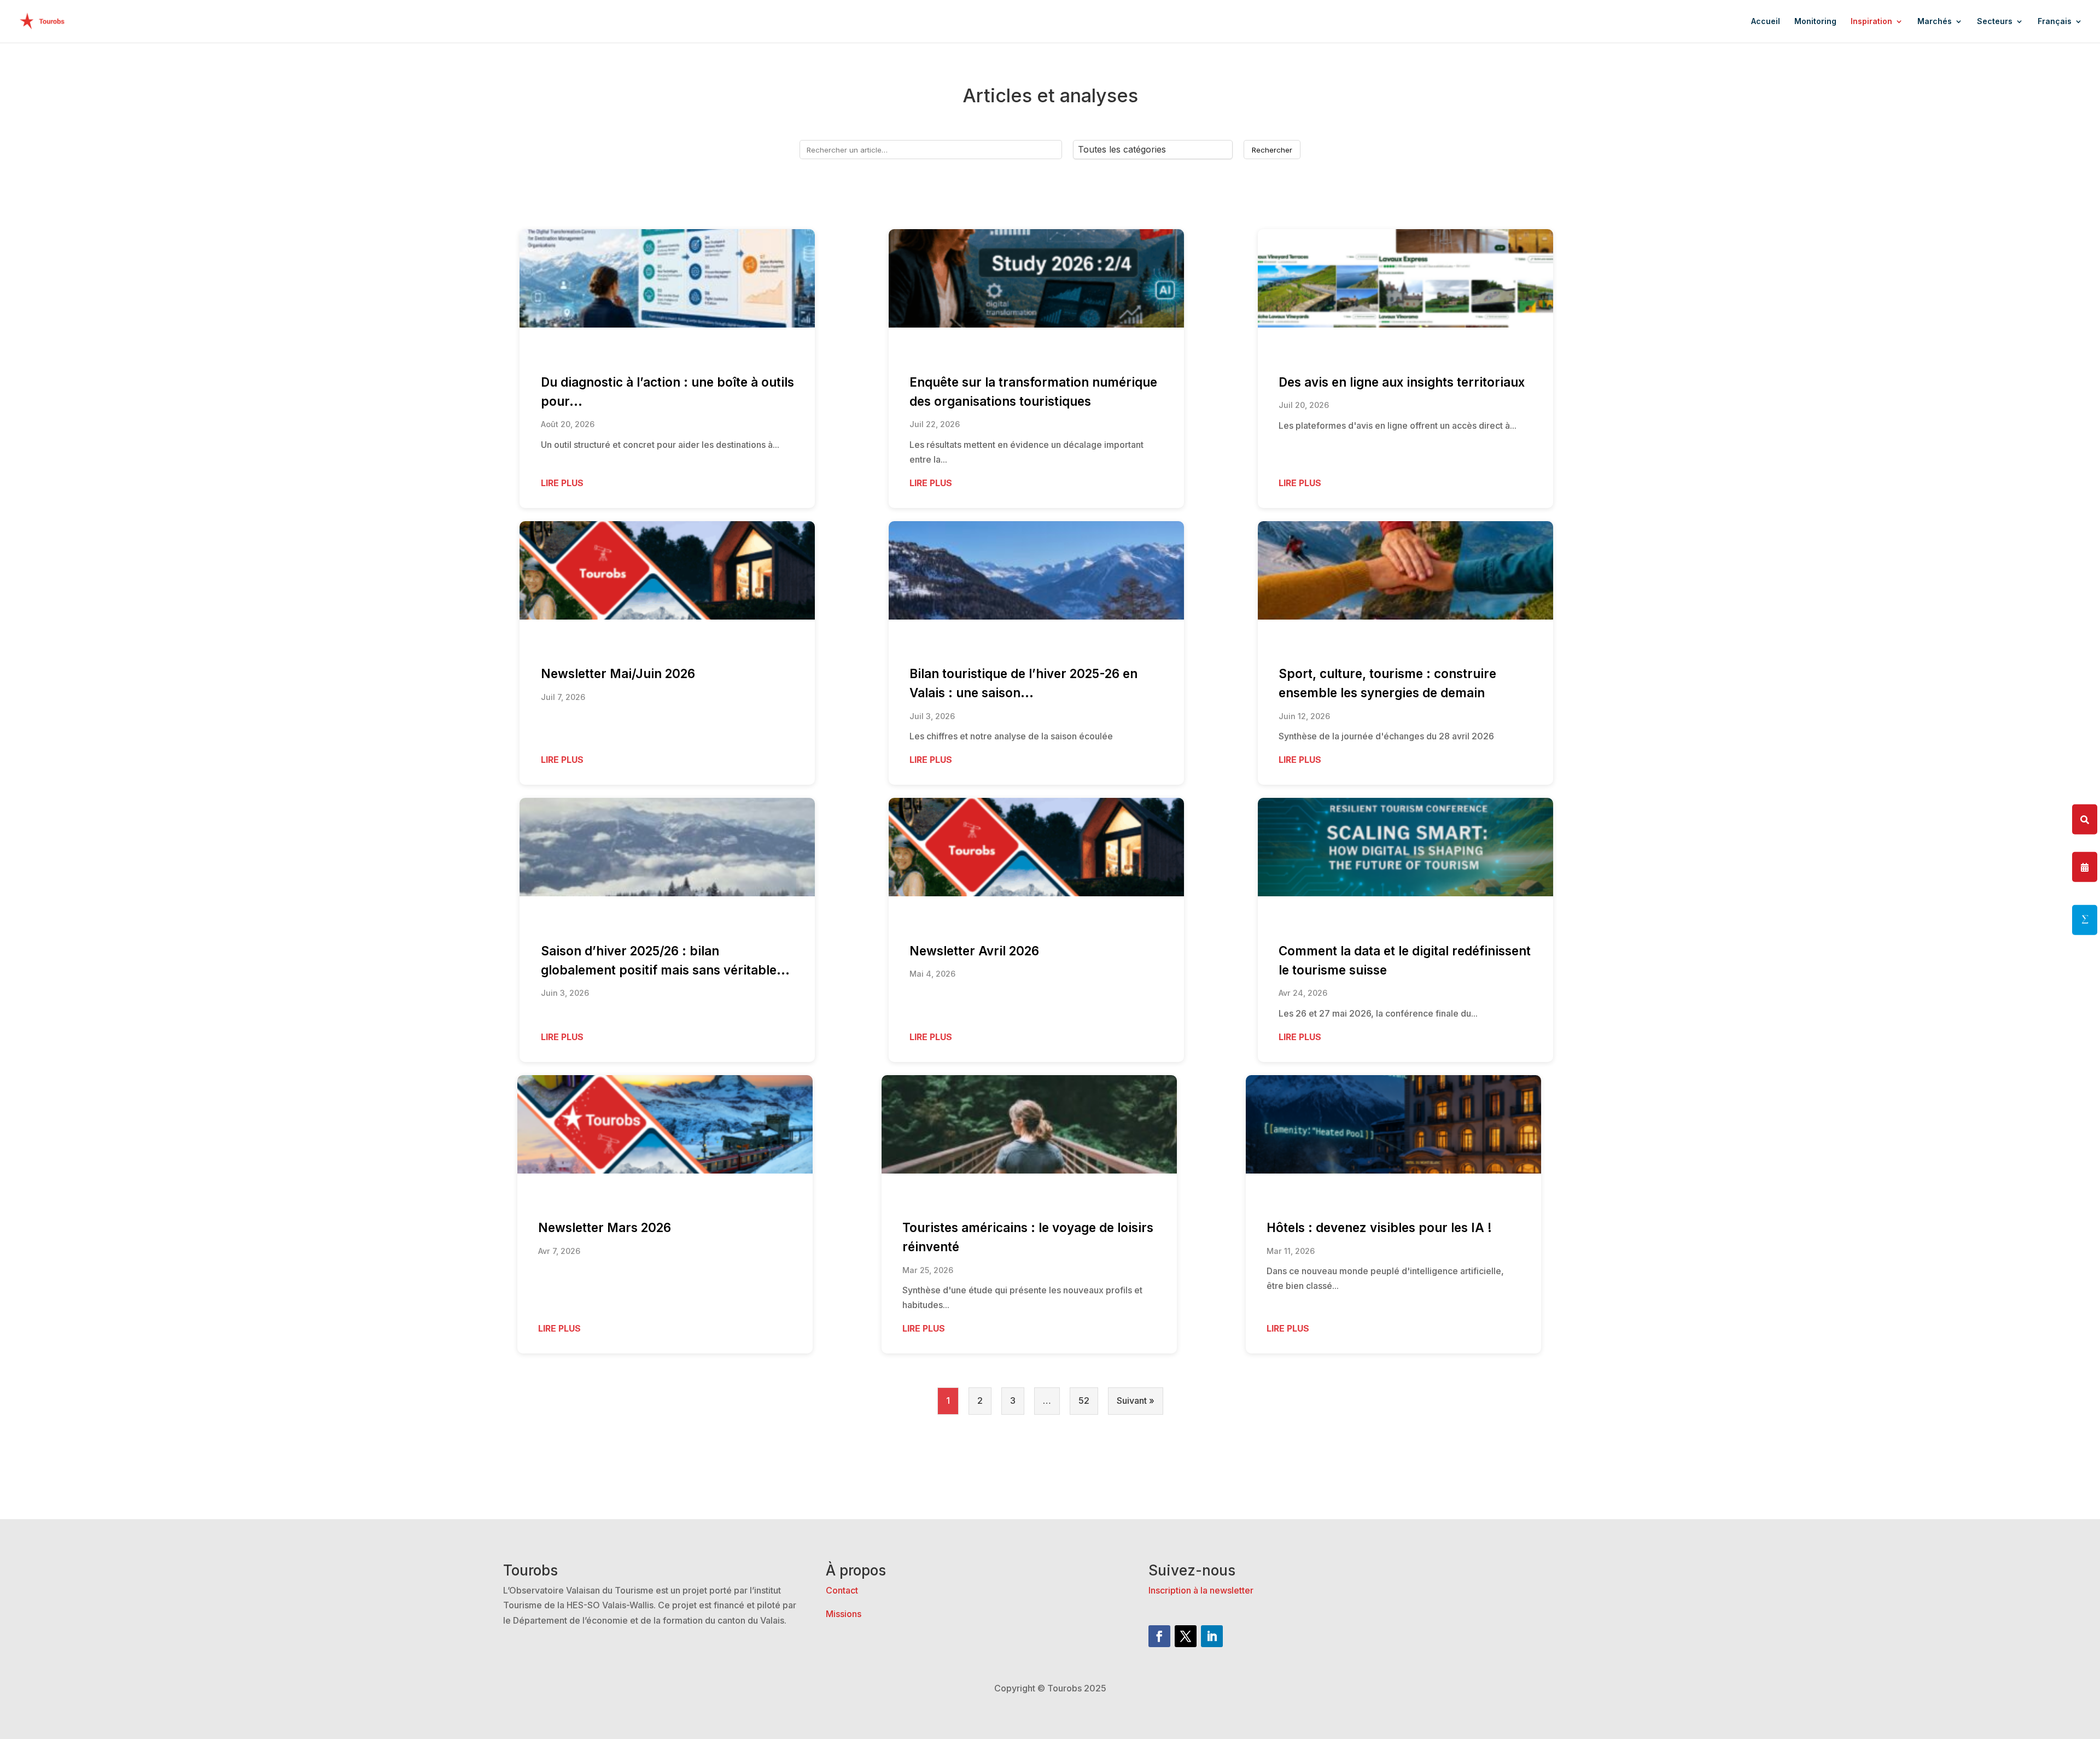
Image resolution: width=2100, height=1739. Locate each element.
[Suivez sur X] (1186, 1636)
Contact (842, 1590)
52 (1084, 1400)
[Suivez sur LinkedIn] (1212, 1636)
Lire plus (562, 483)
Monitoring (1815, 22)
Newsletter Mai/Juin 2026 (618, 673)
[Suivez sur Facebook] (1159, 1636)
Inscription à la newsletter (1201, 1590)
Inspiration (1871, 22)
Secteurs (1995, 22)
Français (2055, 22)
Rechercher (1272, 150)
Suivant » (1136, 1400)
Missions (844, 1614)
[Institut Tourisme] (2085, 920)
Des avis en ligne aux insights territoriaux (1402, 382)
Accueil (1766, 22)
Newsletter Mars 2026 (605, 1227)
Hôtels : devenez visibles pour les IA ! (1379, 1227)
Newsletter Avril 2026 (974, 951)
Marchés (1935, 22)
